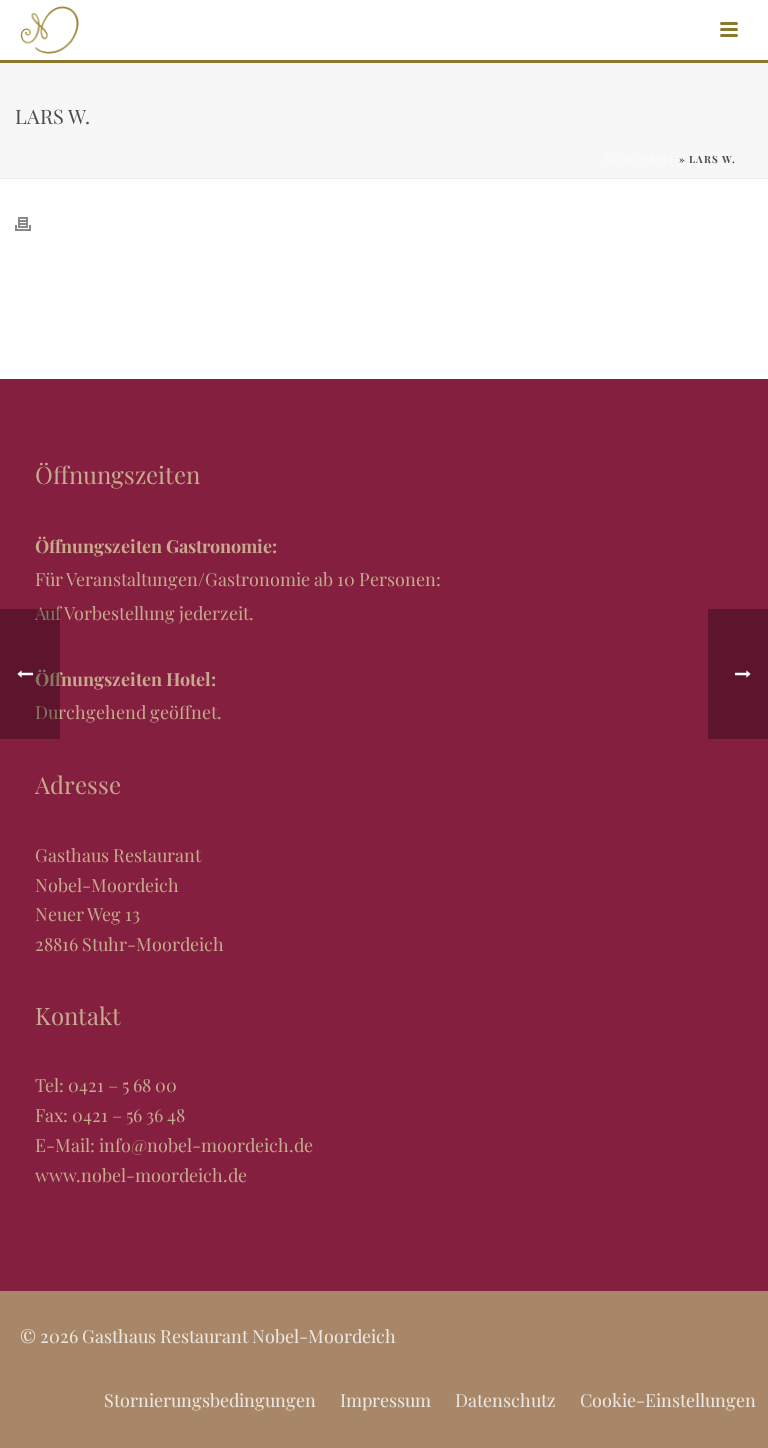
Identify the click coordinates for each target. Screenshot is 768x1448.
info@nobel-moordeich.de (206, 1145)
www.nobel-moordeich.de (141, 1175)
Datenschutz (505, 1400)
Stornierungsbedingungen (210, 1400)
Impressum (385, 1400)
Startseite (640, 159)
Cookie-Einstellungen (668, 1400)
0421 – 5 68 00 (122, 1085)
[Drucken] (33, 220)
